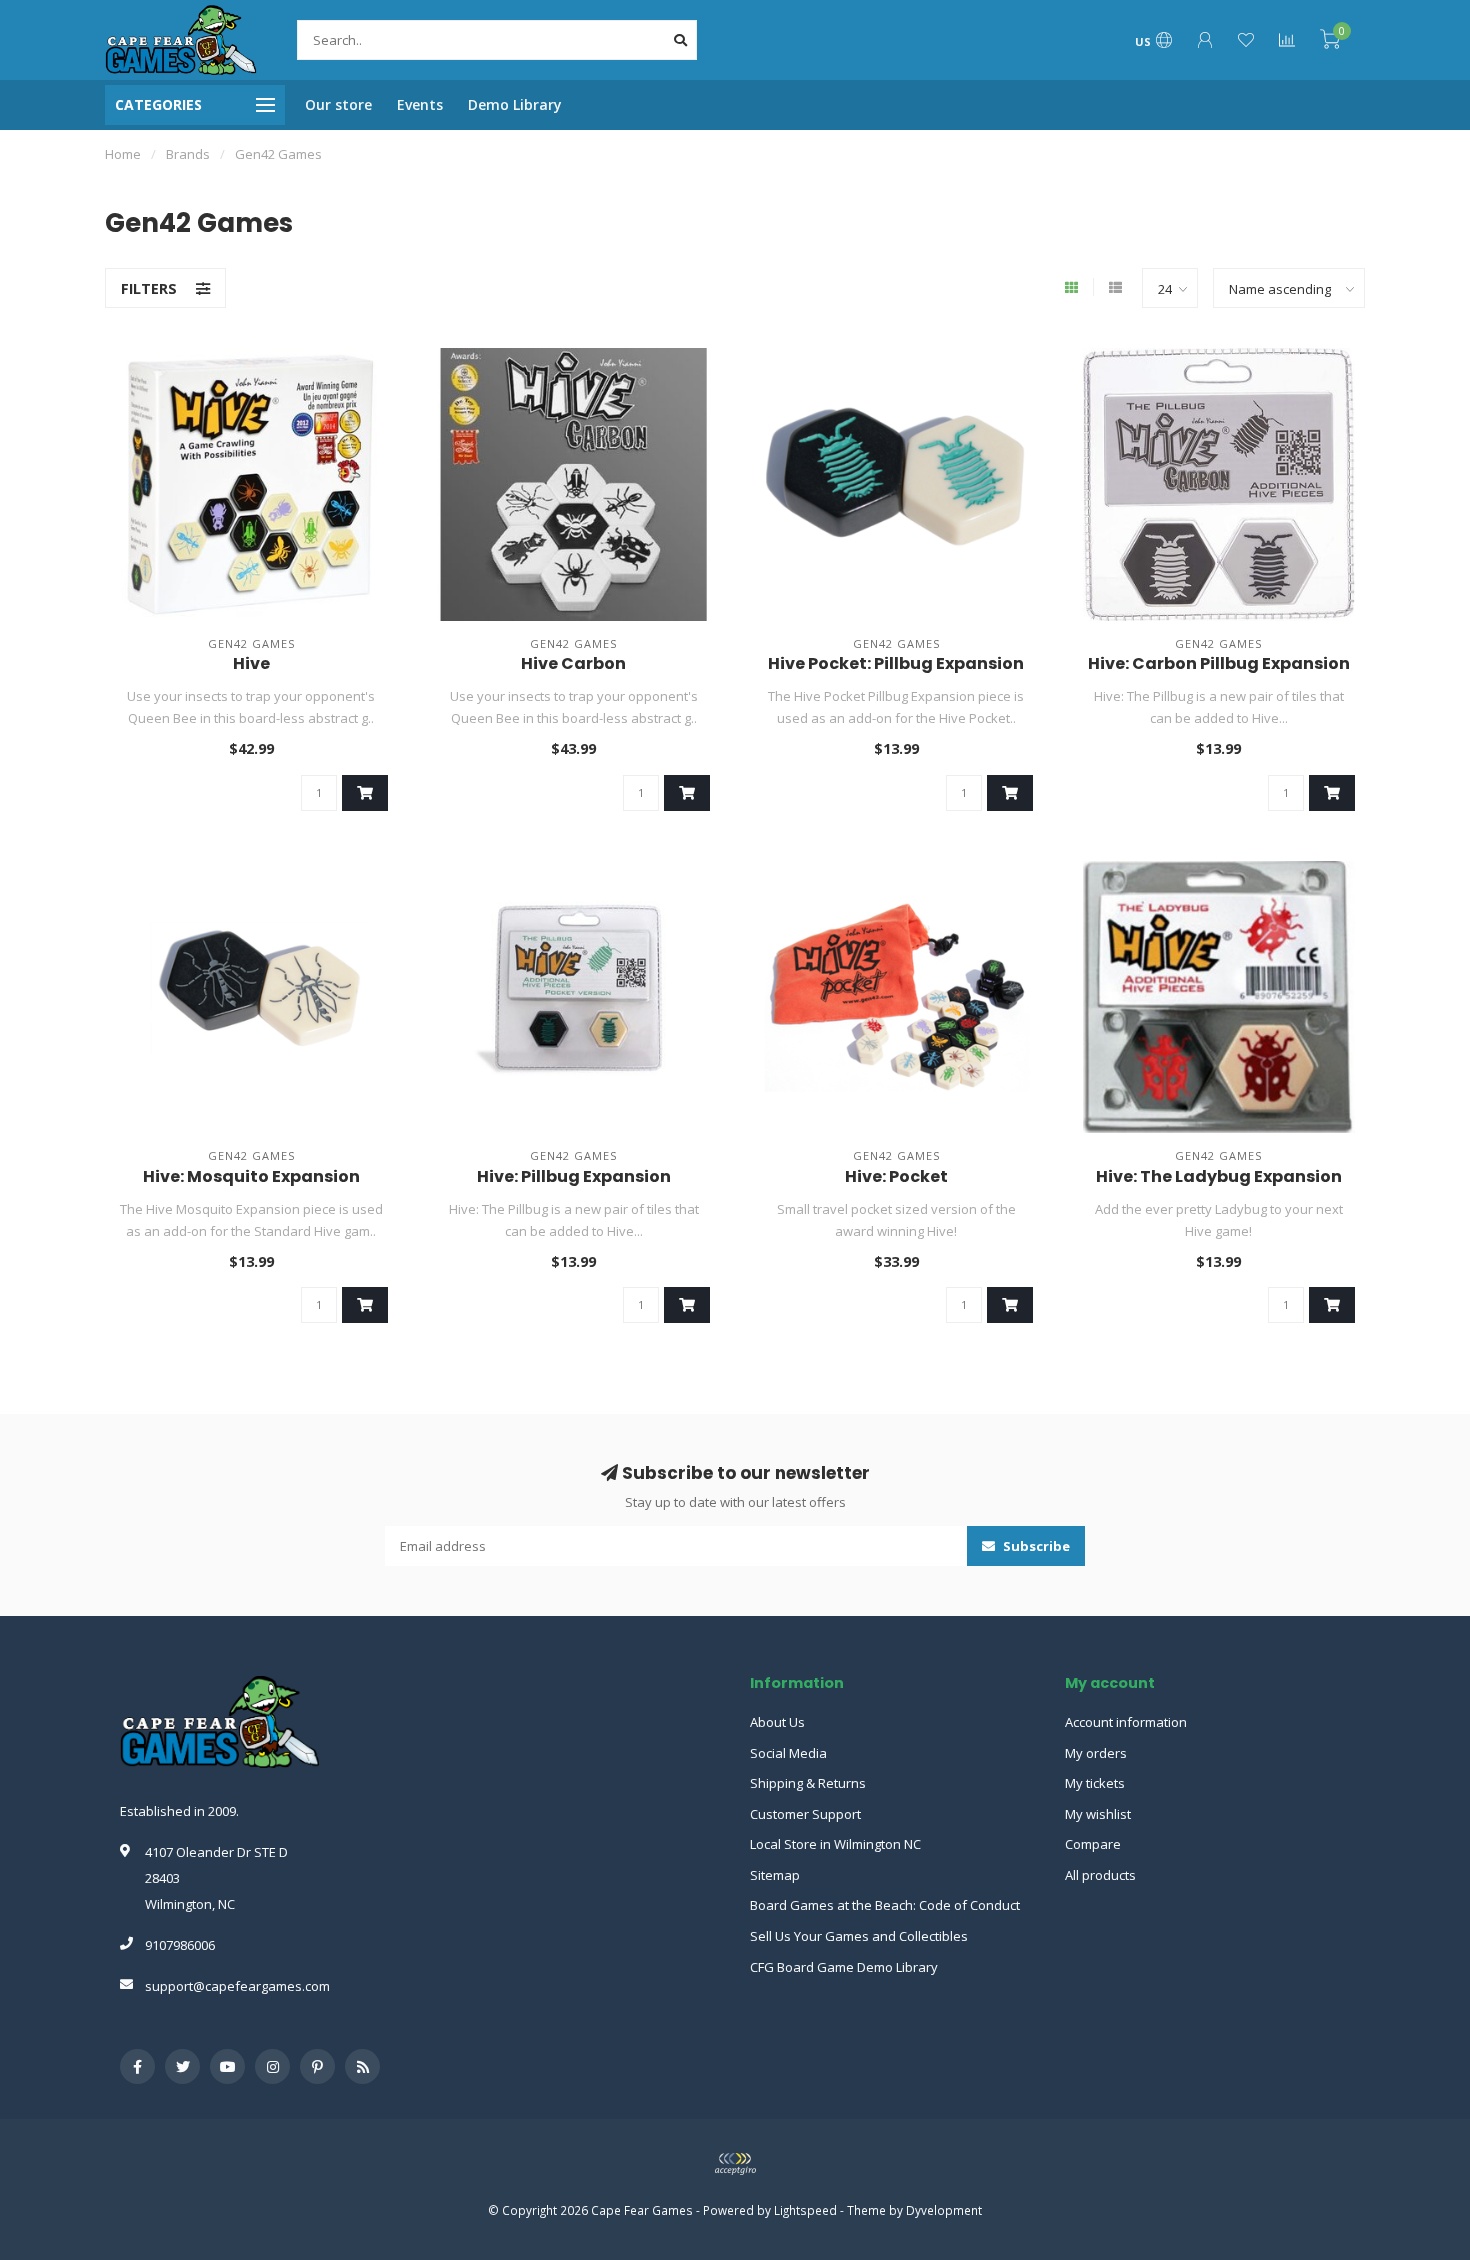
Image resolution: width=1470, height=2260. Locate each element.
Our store (338, 104)
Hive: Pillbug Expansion (574, 1176)
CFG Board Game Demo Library (844, 1967)
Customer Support (805, 1814)
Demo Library (515, 104)
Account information (1126, 1722)
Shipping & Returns (808, 1783)
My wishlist (1098, 1814)
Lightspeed (805, 2210)
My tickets (1095, 1783)
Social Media (788, 1753)
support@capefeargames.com (237, 1986)
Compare (1093, 1844)
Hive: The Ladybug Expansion (1219, 1176)
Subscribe (1035, 1546)
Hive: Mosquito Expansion (251, 1176)
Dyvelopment (944, 2210)
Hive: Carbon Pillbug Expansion (1219, 663)
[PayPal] (735, 2164)
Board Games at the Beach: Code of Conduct (885, 1905)
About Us (777, 1722)
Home (123, 154)
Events (420, 104)
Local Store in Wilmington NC (835, 1844)
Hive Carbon (573, 663)
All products (1100, 1875)
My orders (1096, 1753)
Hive (251, 663)
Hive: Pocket (896, 1176)
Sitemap (775, 1875)
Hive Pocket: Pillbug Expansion (896, 663)
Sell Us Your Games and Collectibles (859, 1936)
